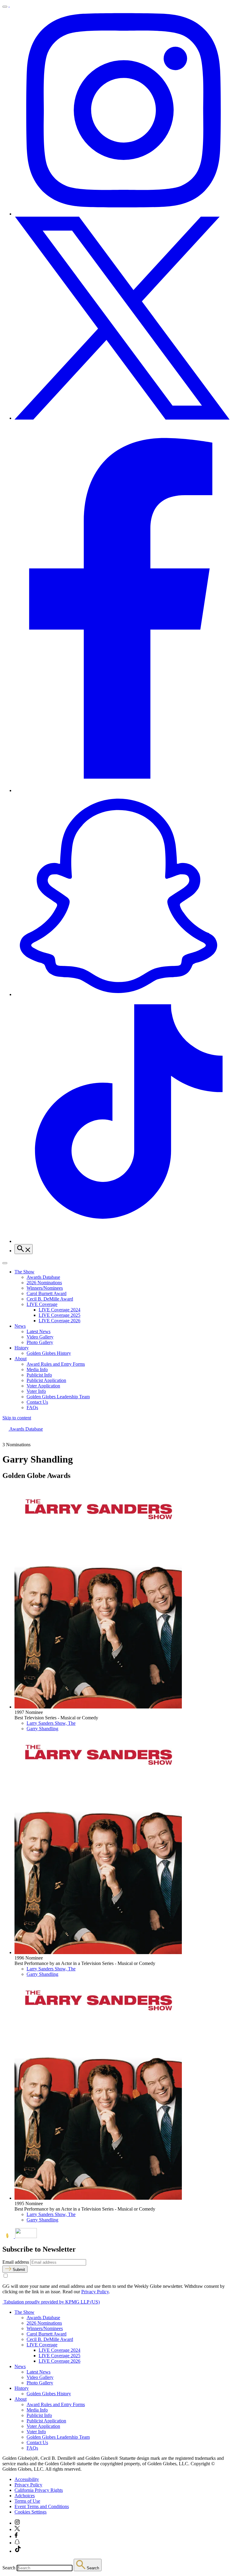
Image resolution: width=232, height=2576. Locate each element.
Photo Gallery (40, 1342)
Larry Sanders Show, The (51, 1723)
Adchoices (25, 2496)
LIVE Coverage (42, 1304)
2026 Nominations (44, 1283)
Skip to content (17, 1418)
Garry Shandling (42, 1729)
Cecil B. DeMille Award (50, 1299)
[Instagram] (122, 214)
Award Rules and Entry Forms (56, 1364)
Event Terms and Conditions (42, 2506)
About (21, 1359)
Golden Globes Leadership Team (58, 1397)
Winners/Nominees (45, 1288)
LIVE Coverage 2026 (60, 1321)
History (22, 1348)
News (20, 1326)
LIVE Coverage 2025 (60, 1315)
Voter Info (36, 1391)
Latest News (39, 1331)
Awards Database (43, 1277)
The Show (24, 1272)
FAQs (32, 1407)
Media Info (37, 1369)
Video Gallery (40, 1337)
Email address (16, 2262)
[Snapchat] (122, 994)
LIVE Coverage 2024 (60, 1310)
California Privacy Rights (39, 2490)
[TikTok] (122, 1241)
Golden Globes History (49, 1353)
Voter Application (43, 1386)
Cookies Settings (31, 2512)
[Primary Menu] (5, 7)
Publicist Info (39, 1375)
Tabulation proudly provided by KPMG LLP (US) (51, 2302)
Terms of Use (27, 2501)
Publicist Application (46, 1380)
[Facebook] (122, 790)
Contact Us (37, 1402)
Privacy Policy (95, 2292)
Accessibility (27, 2479)
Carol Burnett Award (47, 1293)
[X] (122, 418)
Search (9, 2568)
